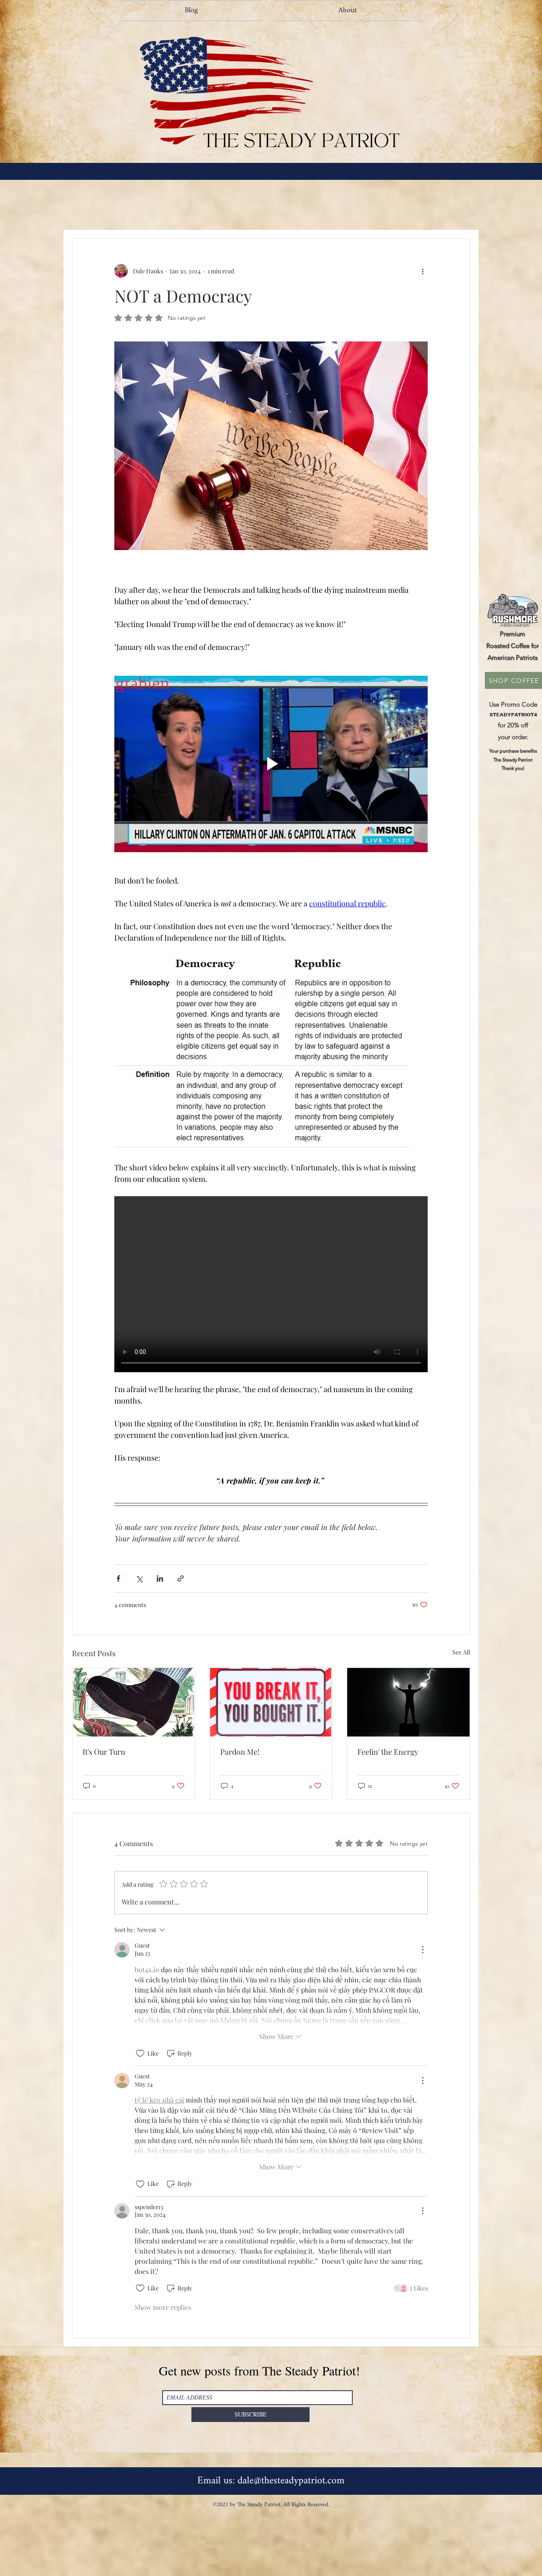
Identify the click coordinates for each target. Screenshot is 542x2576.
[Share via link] (181, 1578)
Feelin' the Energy (388, 1752)
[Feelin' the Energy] (408, 1702)
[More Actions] (423, 1950)
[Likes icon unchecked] (140, 2053)
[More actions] (423, 271)
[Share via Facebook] (118, 1578)
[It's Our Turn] (134, 1702)
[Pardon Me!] (271, 1702)
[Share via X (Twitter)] (139, 1578)
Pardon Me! (240, 1752)
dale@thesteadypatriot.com (291, 2481)
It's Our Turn (104, 1752)
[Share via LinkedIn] (160, 1578)
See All (461, 1652)
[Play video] (271, 764)
